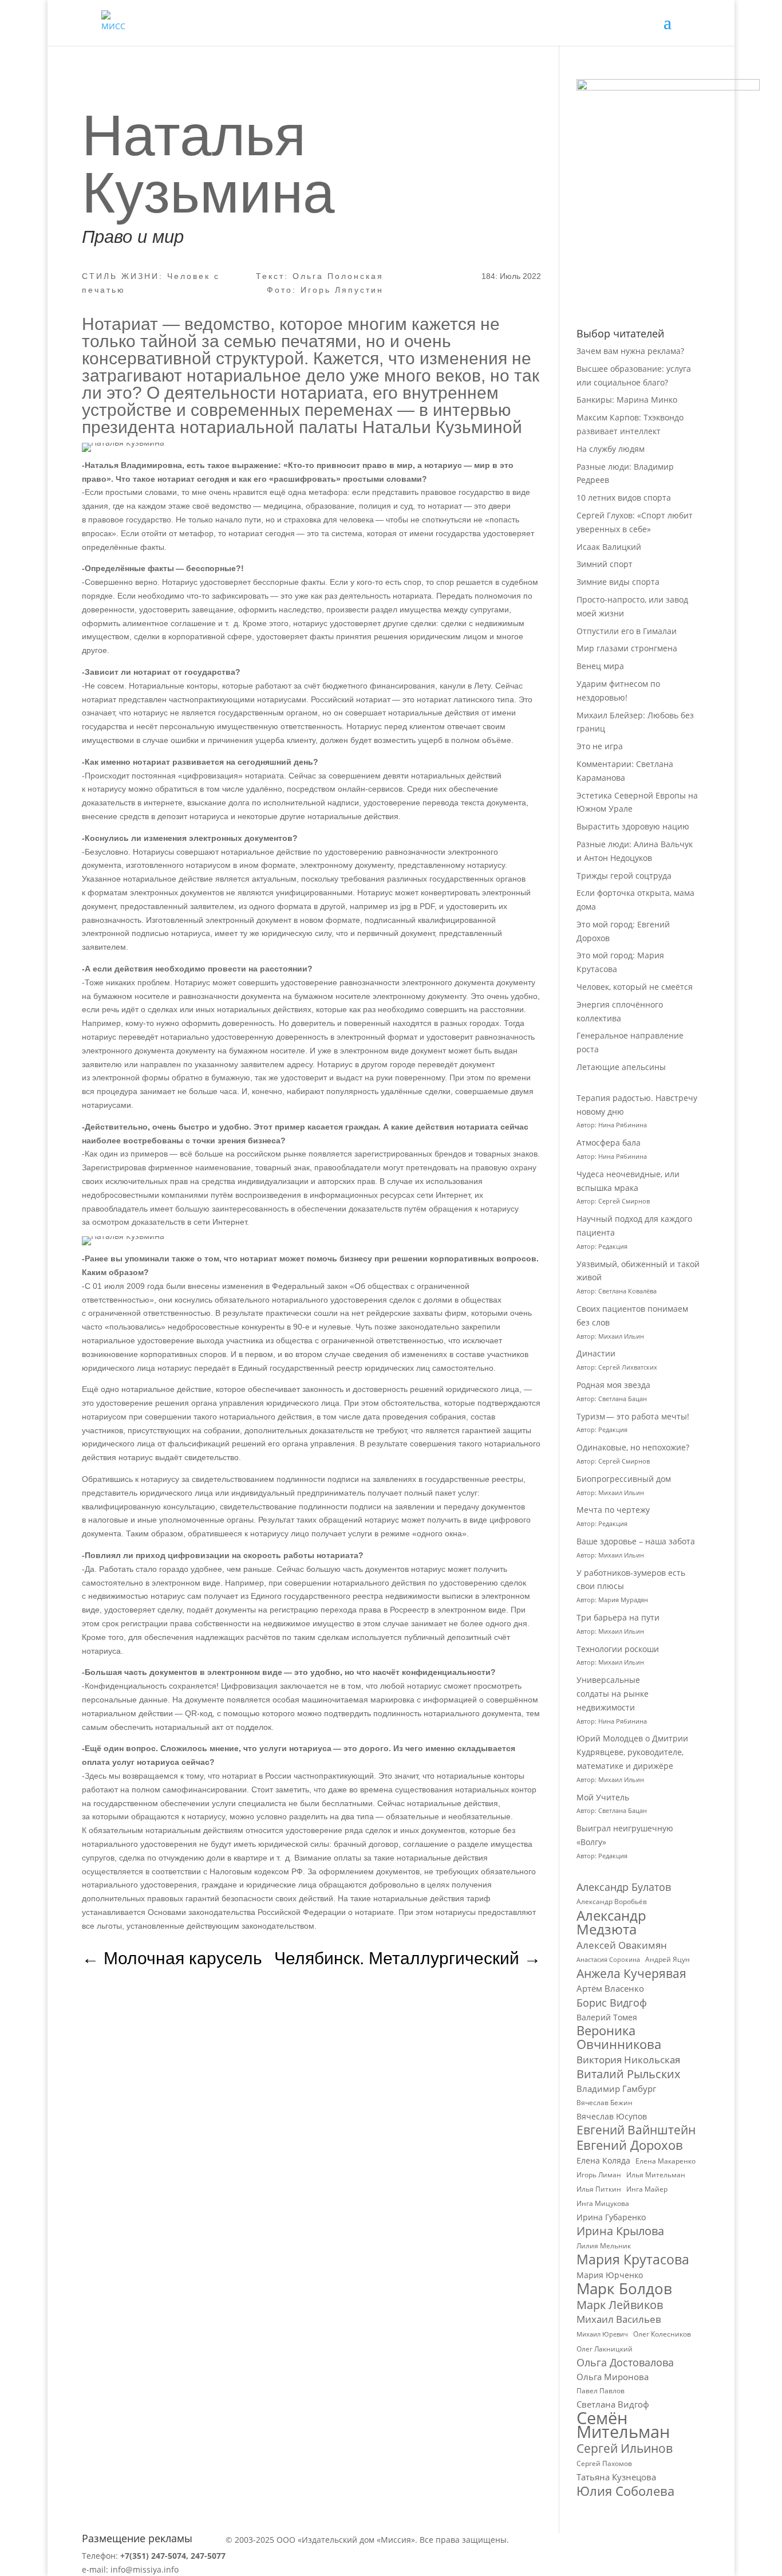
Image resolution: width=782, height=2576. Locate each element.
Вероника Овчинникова (619, 2038)
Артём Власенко (610, 1988)
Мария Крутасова (633, 2260)
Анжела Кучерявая (631, 1974)
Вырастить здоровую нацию (633, 826)
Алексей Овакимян (622, 1945)
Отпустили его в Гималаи (627, 631)
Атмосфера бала (610, 1143)
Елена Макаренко (666, 2161)
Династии (596, 1353)
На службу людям (611, 449)
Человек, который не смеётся (635, 987)
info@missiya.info (145, 2569)
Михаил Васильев (619, 2319)
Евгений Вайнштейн (636, 2130)
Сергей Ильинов (625, 2449)
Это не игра (600, 746)
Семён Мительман (623, 2425)
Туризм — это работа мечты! (633, 1416)
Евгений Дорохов (630, 2145)
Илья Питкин (599, 2189)
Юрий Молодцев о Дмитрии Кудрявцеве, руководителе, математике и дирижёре (632, 1752)
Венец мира (600, 666)
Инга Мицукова (603, 2203)
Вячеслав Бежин (605, 2103)
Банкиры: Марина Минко (627, 400)
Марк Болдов (624, 2289)
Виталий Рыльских (628, 2074)
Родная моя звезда (613, 1385)
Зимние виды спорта (618, 582)
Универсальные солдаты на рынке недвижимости (613, 1694)
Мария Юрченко (610, 2275)
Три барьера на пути (618, 1617)
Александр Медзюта (611, 1922)
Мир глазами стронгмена (627, 648)
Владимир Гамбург (616, 2089)
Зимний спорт (605, 564)
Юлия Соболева (625, 2491)
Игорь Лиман (599, 2175)
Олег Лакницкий (605, 2349)
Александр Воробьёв (612, 1901)
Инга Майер (647, 2189)
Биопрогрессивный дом (624, 1479)
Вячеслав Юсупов (612, 2116)
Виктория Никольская (628, 2060)
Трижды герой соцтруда (624, 876)
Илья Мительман (656, 2175)
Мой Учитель (603, 1797)
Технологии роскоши (618, 1649)
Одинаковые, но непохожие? (633, 1447)
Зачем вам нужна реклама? (630, 351)
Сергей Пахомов (604, 2463)
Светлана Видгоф (613, 2404)
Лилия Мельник (604, 2246)
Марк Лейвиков (620, 2305)
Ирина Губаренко (611, 2217)
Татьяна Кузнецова (616, 2477)
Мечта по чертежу (613, 1510)
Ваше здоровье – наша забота (636, 1541)
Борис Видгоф (612, 2003)
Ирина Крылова (620, 2231)
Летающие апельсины (621, 1067)
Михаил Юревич (602, 2334)
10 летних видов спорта (624, 497)
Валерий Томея (607, 2017)
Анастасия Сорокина (608, 1960)
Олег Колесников (662, 2334)
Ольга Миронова (613, 2377)
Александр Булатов (624, 1887)
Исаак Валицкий (609, 547)
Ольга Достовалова (625, 2363)
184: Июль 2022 (511, 276)
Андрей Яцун (668, 1959)
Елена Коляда (603, 2160)
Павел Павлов (601, 2391)
